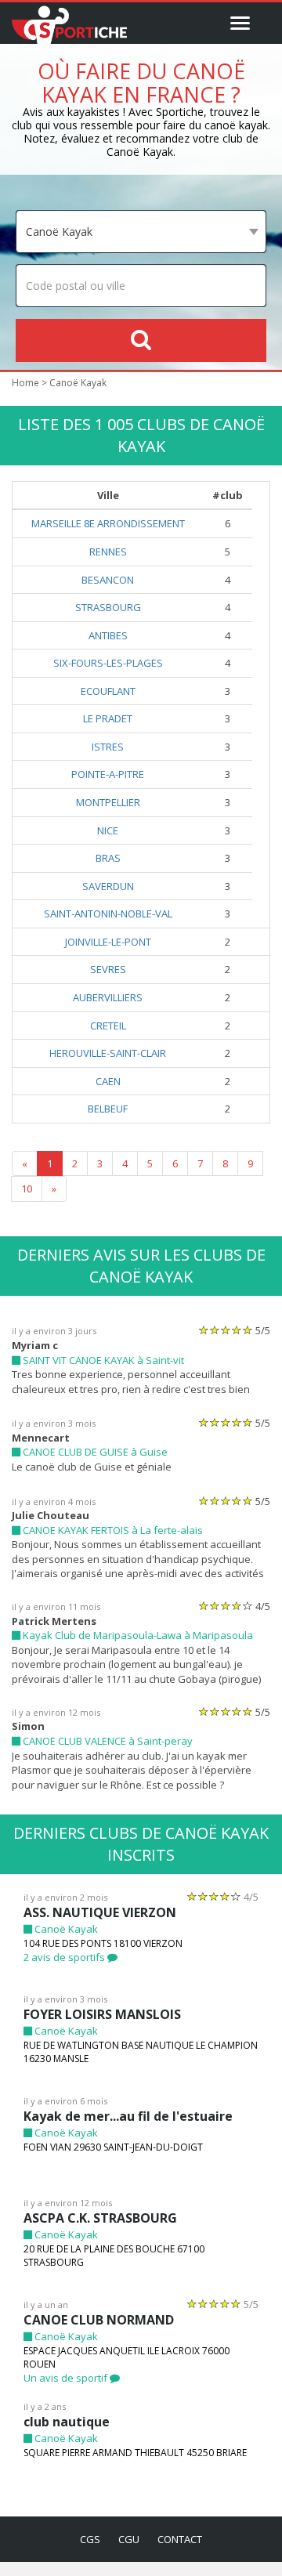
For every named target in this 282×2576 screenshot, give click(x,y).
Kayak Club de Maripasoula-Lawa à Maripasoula (137, 1635)
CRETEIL (108, 1026)
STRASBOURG (108, 607)
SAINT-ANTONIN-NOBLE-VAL (108, 914)
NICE (108, 830)
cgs (90, 2539)
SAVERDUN (108, 886)
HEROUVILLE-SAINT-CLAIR (108, 1053)
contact (180, 2539)
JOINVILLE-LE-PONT (108, 942)
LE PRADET (108, 718)
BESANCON (108, 580)
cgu (129, 2539)
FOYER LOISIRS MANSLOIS (102, 2014)
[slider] (226, 1330)
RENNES (108, 552)
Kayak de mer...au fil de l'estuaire (128, 2116)
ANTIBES (108, 635)
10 (27, 1189)
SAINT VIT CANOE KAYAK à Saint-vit (102, 1360)
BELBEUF (108, 1109)
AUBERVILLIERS (108, 997)
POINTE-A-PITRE (108, 774)
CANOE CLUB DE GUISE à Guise (94, 1452)
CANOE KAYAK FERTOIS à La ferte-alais (112, 1530)
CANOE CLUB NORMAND (99, 2320)
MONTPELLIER (108, 802)
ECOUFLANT (108, 691)
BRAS (108, 858)
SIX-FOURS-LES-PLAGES (108, 663)
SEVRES (108, 969)
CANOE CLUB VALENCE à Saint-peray (107, 1741)
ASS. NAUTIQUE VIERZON (100, 1912)
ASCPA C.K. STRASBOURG (100, 2218)
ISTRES (108, 747)
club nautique (67, 2422)
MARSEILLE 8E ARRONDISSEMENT (108, 523)
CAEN (108, 1081)
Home (25, 383)
